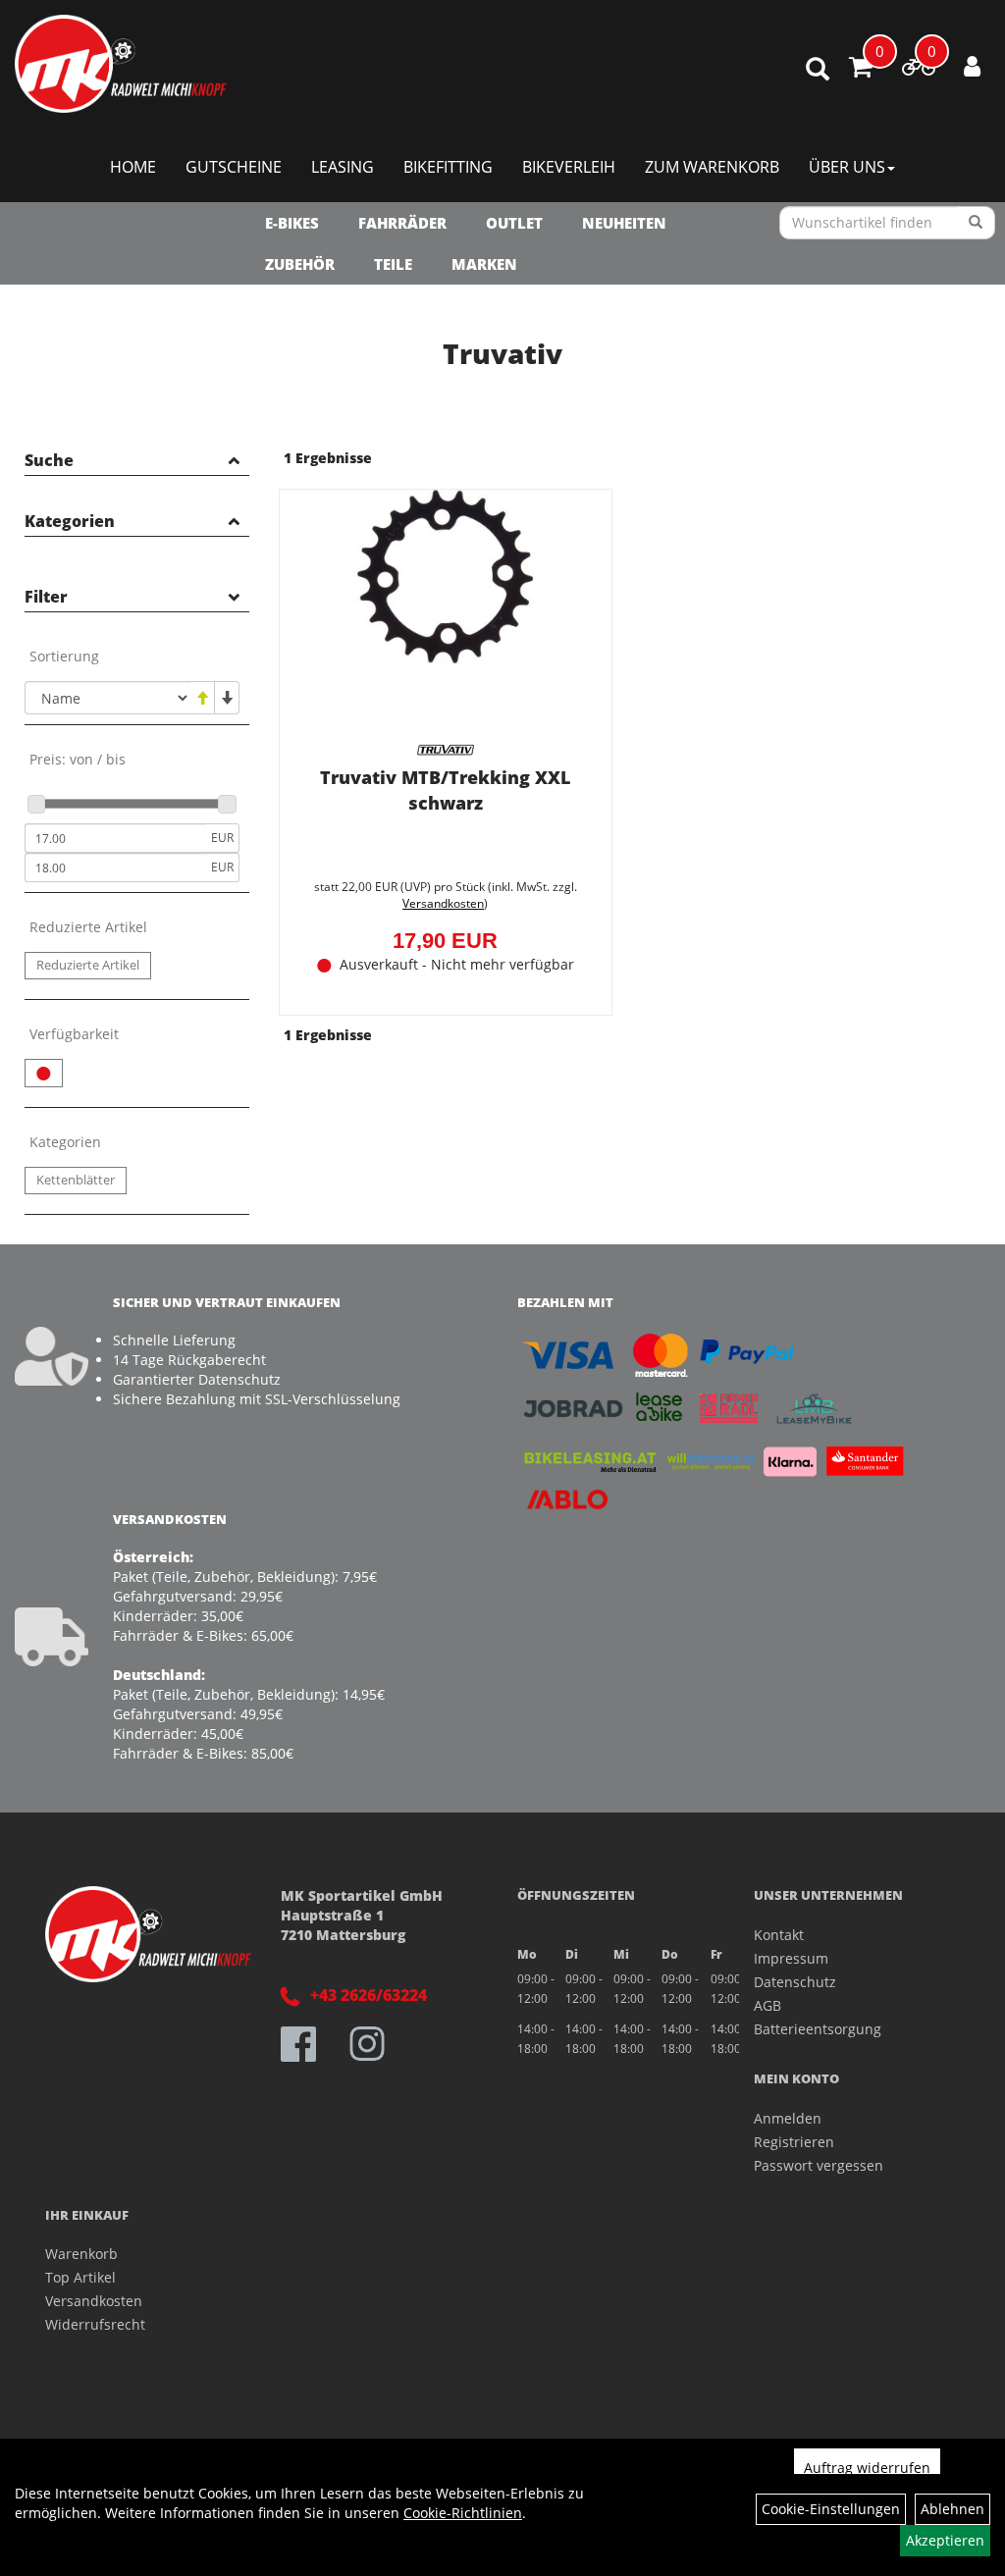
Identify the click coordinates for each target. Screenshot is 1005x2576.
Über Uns (847, 167)
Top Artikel (80, 2277)
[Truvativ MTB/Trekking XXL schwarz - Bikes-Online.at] (446, 612)
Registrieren (794, 2142)
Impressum (791, 1958)
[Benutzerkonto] (972, 66)
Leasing (343, 167)
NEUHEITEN (624, 223)
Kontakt (779, 1935)
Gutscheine (234, 167)
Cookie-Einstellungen (831, 2509)
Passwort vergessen (819, 2165)
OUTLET (514, 223)
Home (133, 167)
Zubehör (300, 264)
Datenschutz (795, 1982)
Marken (484, 264)
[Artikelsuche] (818, 70)
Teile (393, 264)
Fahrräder (402, 223)
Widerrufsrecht (95, 2324)
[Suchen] (976, 223)
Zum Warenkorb (712, 167)
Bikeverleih (569, 167)
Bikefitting (448, 167)
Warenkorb (81, 2254)
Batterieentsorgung (818, 2029)
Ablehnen (952, 2509)
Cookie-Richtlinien (463, 2513)
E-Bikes (292, 223)
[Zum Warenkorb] (861, 70)
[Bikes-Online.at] (121, 64)
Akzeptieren (945, 2540)
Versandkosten (443, 903)
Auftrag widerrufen (867, 2468)
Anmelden (788, 2118)
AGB (767, 2005)
